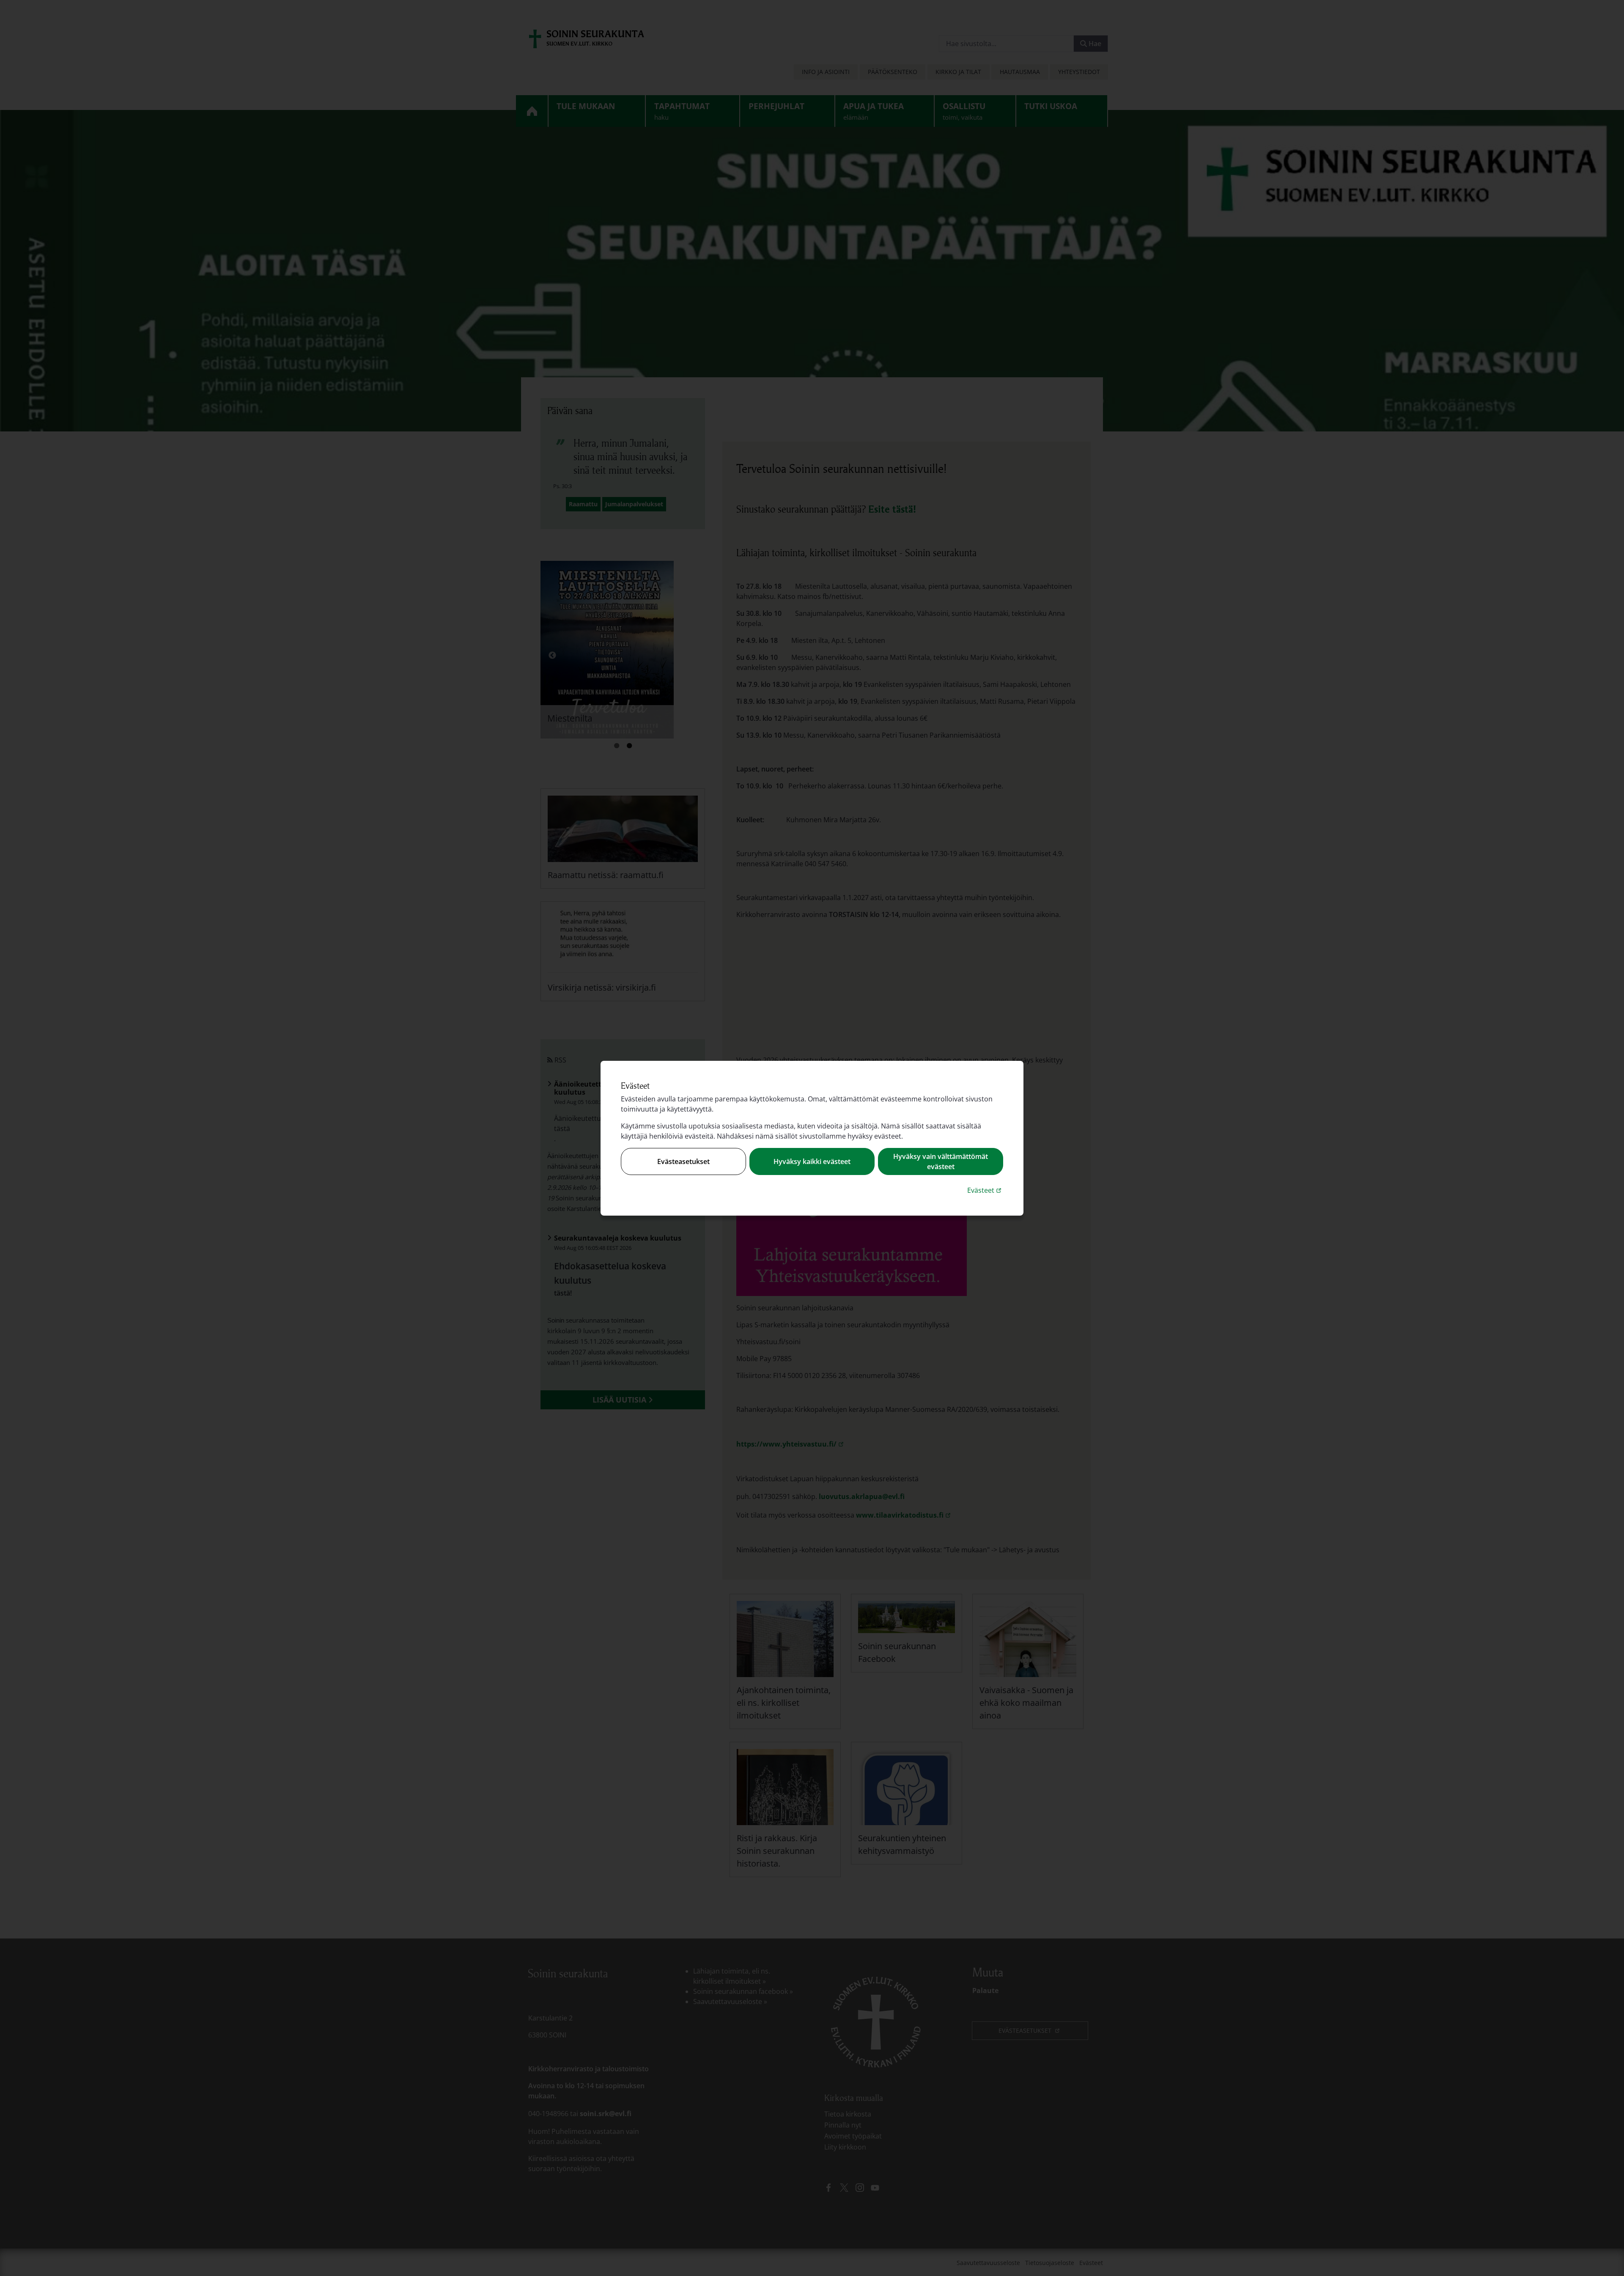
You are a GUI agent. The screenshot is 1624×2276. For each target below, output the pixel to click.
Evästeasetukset (683, 1161)
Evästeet (985, 1190)
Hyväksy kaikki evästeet (812, 1161)
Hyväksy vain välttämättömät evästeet (941, 1161)
